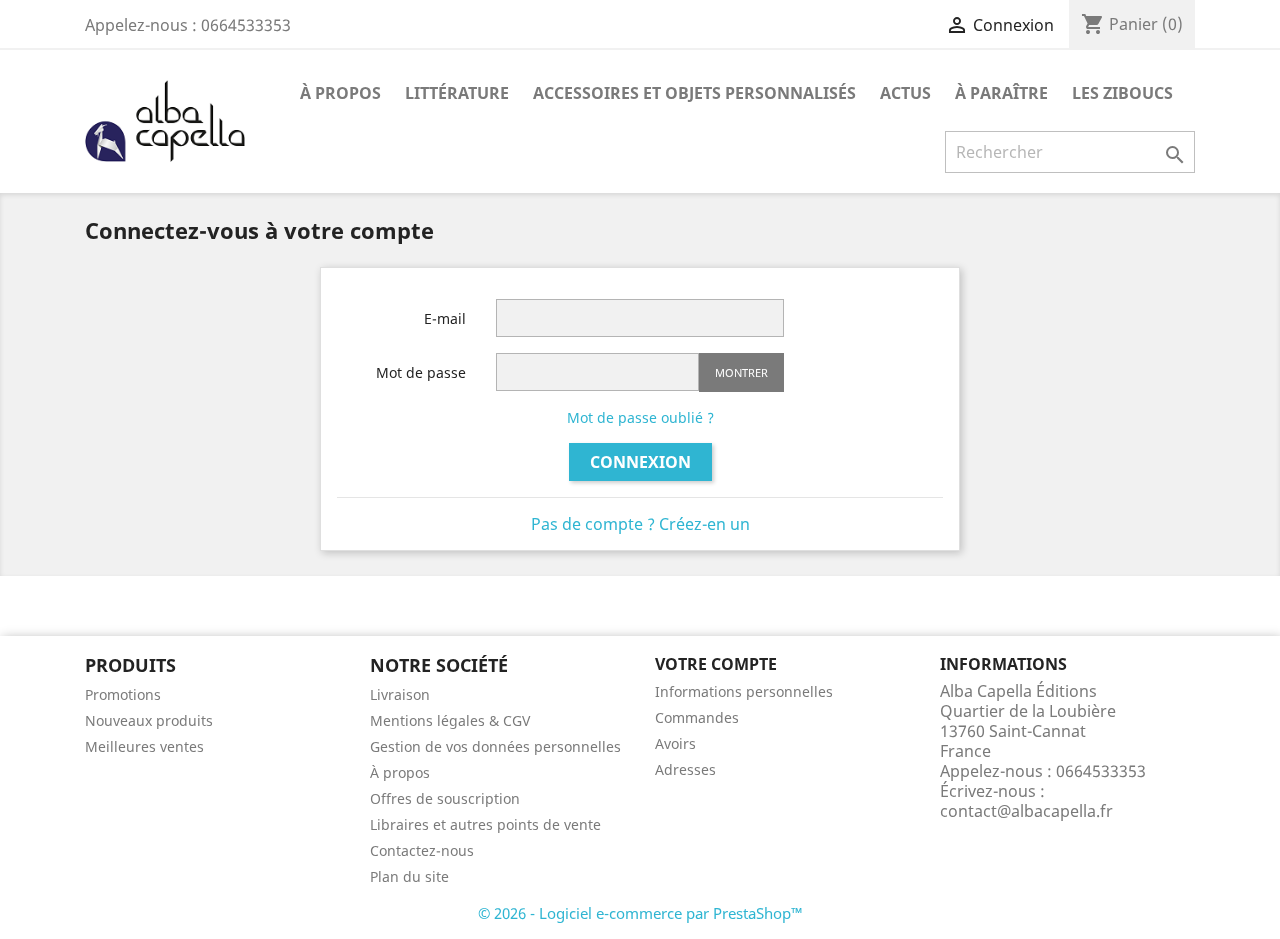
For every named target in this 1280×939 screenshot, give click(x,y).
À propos (340, 93)
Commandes (697, 717)
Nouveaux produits (149, 720)
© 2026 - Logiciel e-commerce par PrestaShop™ (640, 913)
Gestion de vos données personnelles (495, 746)
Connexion (640, 462)
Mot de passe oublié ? (640, 417)
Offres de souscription (445, 798)
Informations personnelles (744, 691)
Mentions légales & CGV (450, 720)
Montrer (741, 372)
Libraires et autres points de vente (485, 824)
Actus (905, 93)
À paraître (1001, 93)
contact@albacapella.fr (1026, 811)
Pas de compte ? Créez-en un (640, 524)
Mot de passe (421, 372)
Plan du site (409, 876)
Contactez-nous (422, 850)
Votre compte (716, 664)
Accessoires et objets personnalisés (694, 93)
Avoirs (675, 743)
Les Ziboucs (1122, 93)
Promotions (123, 694)
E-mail (445, 318)
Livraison (400, 694)
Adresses (685, 769)
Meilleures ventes (144, 746)
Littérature (457, 93)
